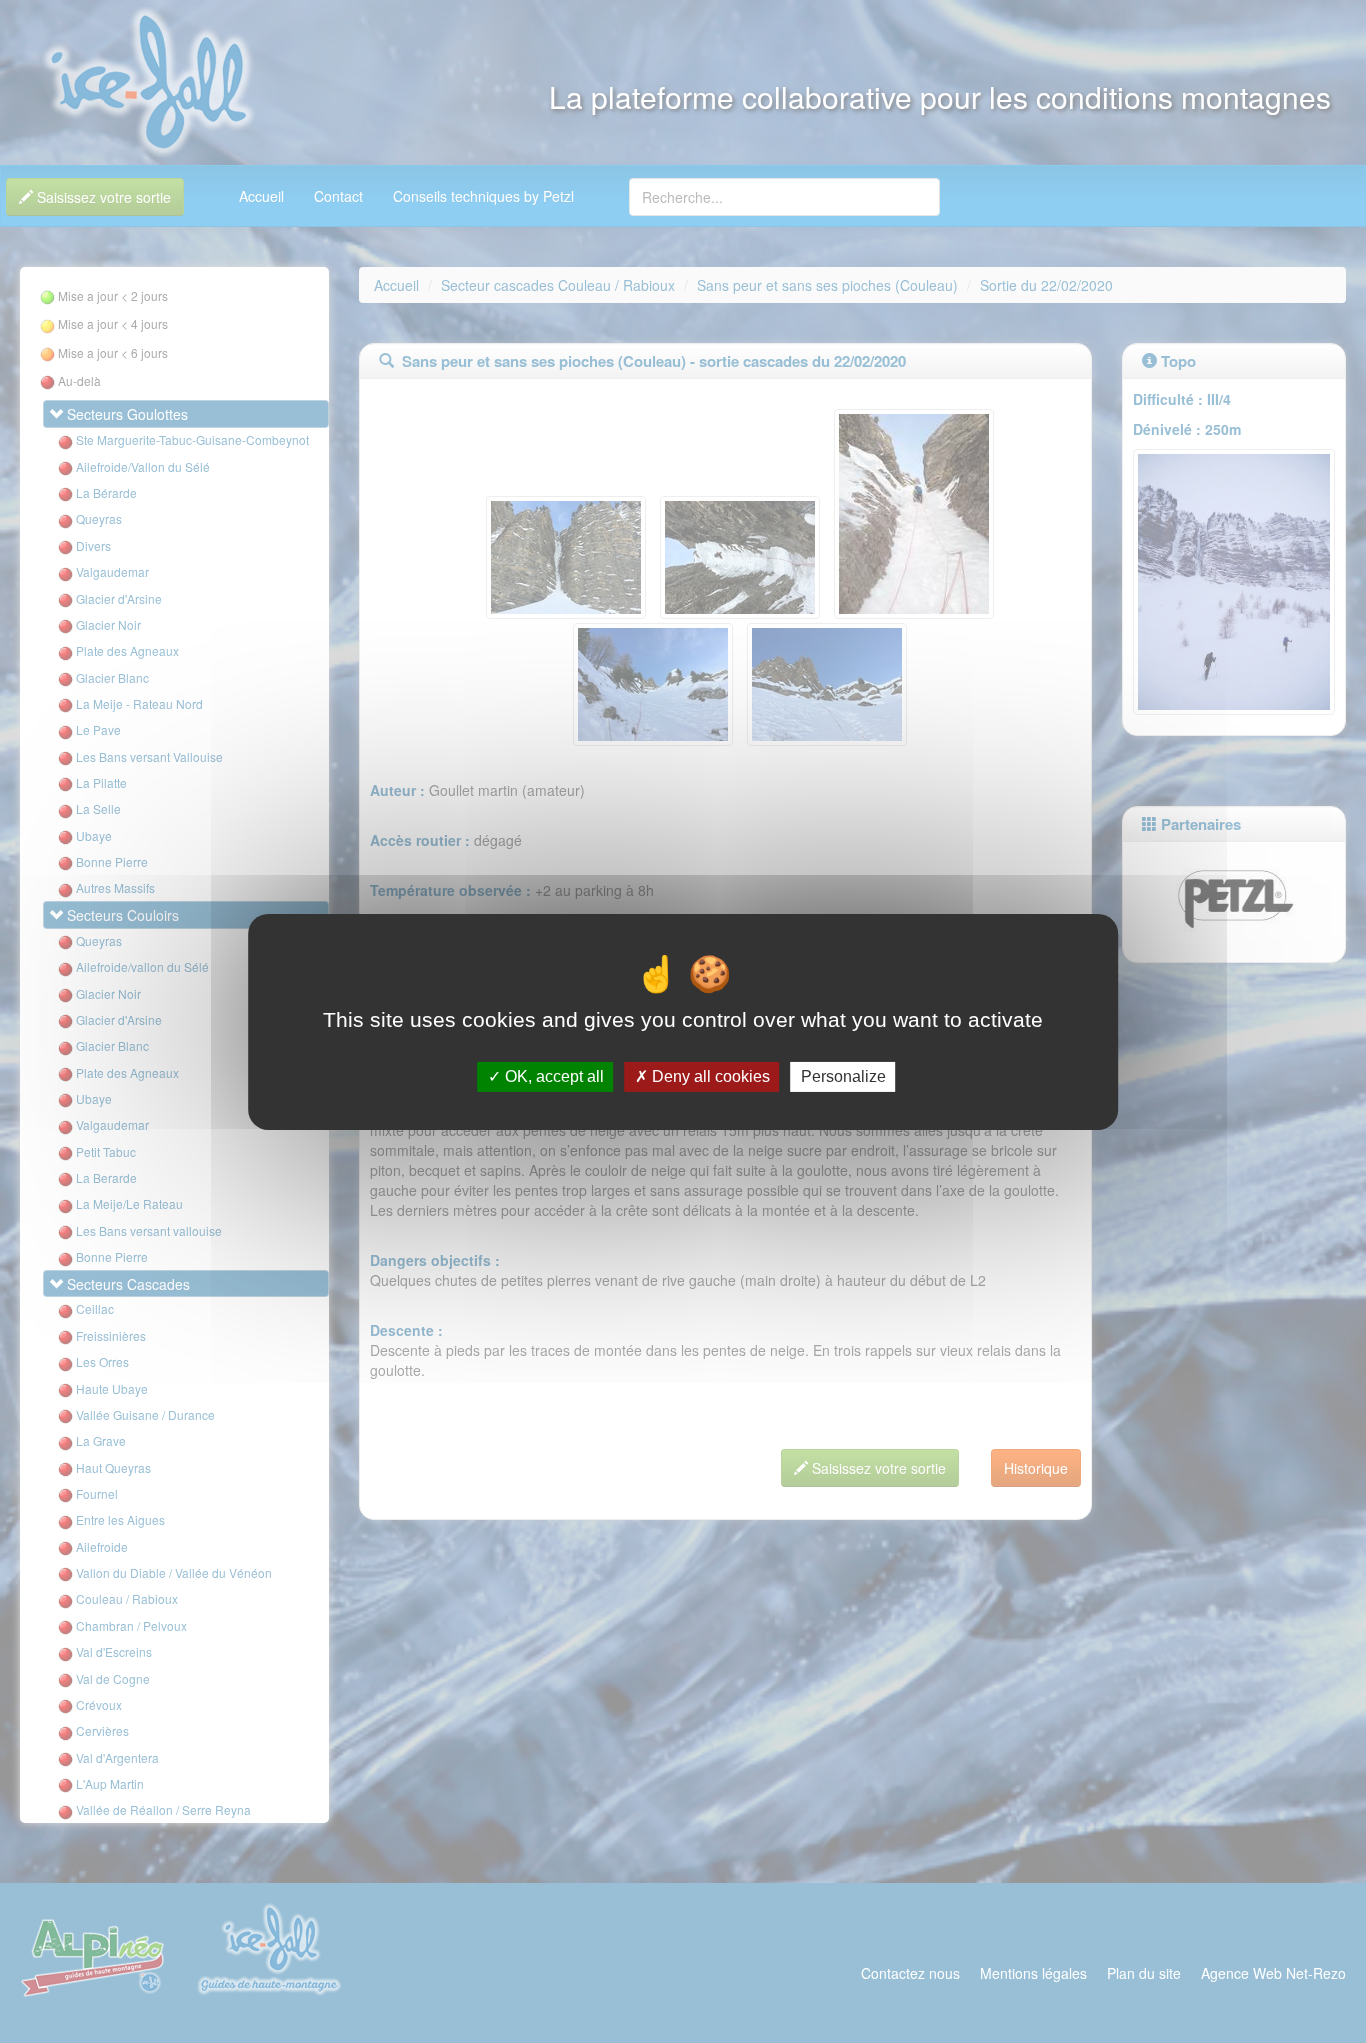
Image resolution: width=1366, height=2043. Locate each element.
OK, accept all (552, 1076)
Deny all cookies (709, 1076)
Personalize (843, 1076)
